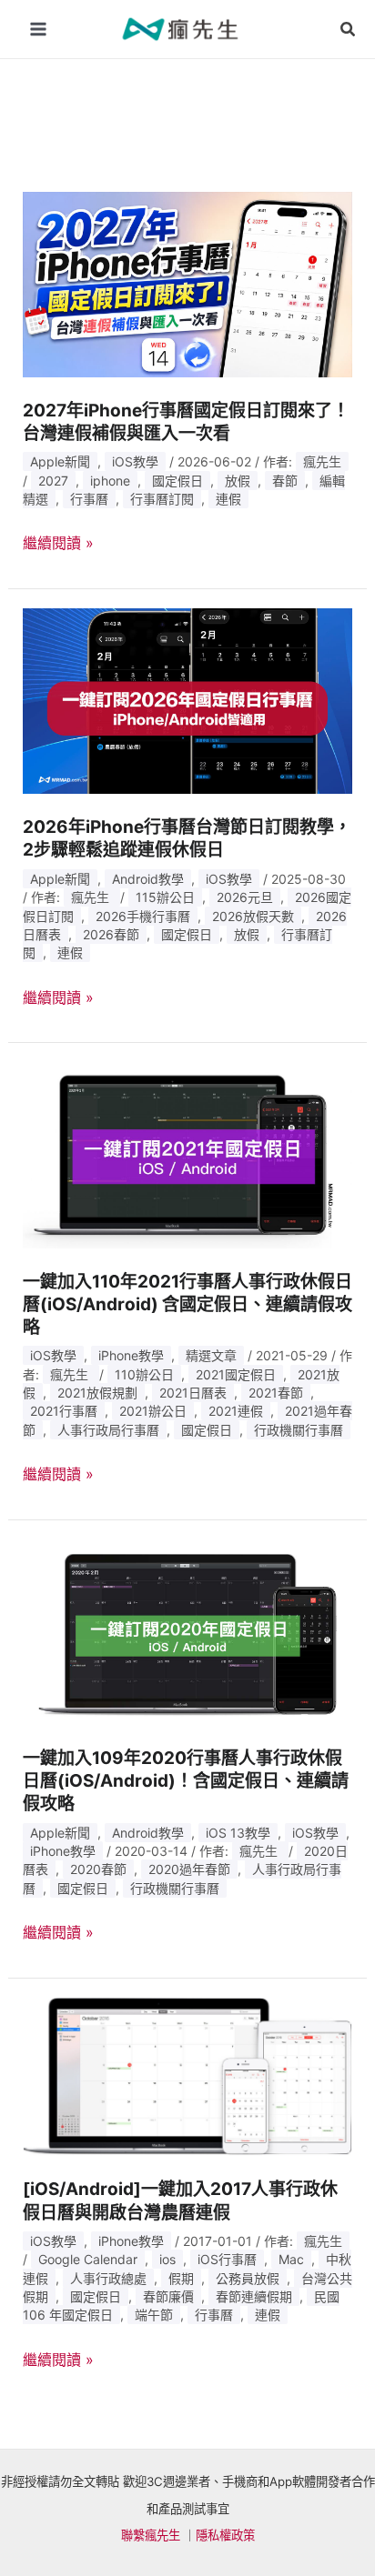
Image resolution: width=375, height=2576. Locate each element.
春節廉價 (168, 2296)
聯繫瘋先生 (151, 2535)
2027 (53, 481)
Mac (291, 2259)
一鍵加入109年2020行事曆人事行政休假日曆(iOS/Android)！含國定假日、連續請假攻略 (186, 1781)
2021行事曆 (64, 1411)
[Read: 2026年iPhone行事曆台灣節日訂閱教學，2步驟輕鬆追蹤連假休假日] (188, 700)
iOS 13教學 (238, 1833)
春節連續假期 (254, 2296)
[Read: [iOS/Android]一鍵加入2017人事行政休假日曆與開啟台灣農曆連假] (188, 2076)
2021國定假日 (236, 1374)
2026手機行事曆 (143, 916)
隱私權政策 (225, 2535)
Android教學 (148, 879)
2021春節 (276, 1393)
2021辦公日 (153, 1411)
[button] (349, 30)
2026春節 (111, 934)
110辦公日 (144, 1374)
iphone (110, 481)
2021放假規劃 (97, 1393)
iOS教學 (135, 461)
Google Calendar (88, 2259)
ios (167, 2259)
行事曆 (89, 499)
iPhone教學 (131, 1355)
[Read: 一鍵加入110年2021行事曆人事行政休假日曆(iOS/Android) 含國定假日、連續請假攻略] (188, 1154)
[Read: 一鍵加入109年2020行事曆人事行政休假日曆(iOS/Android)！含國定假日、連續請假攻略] (188, 1630)
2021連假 (236, 1411)
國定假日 (177, 481)
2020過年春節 (189, 1869)
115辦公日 (165, 897)
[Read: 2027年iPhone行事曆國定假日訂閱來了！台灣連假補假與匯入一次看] (188, 283)
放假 (238, 481)
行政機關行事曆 (299, 1430)
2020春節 (98, 1869)
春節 (285, 481)
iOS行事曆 (227, 2259)
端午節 (154, 2315)
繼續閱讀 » (58, 544)
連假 (228, 499)
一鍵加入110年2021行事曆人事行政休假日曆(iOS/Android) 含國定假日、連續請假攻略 (187, 1304)
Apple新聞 (60, 461)
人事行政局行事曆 (108, 1430)
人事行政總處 (108, 2278)
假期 (181, 2278)
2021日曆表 (193, 1393)
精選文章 (211, 1355)
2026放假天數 (253, 916)
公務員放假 (248, 2278)
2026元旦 (245, 897)
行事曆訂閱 (162, 499)
